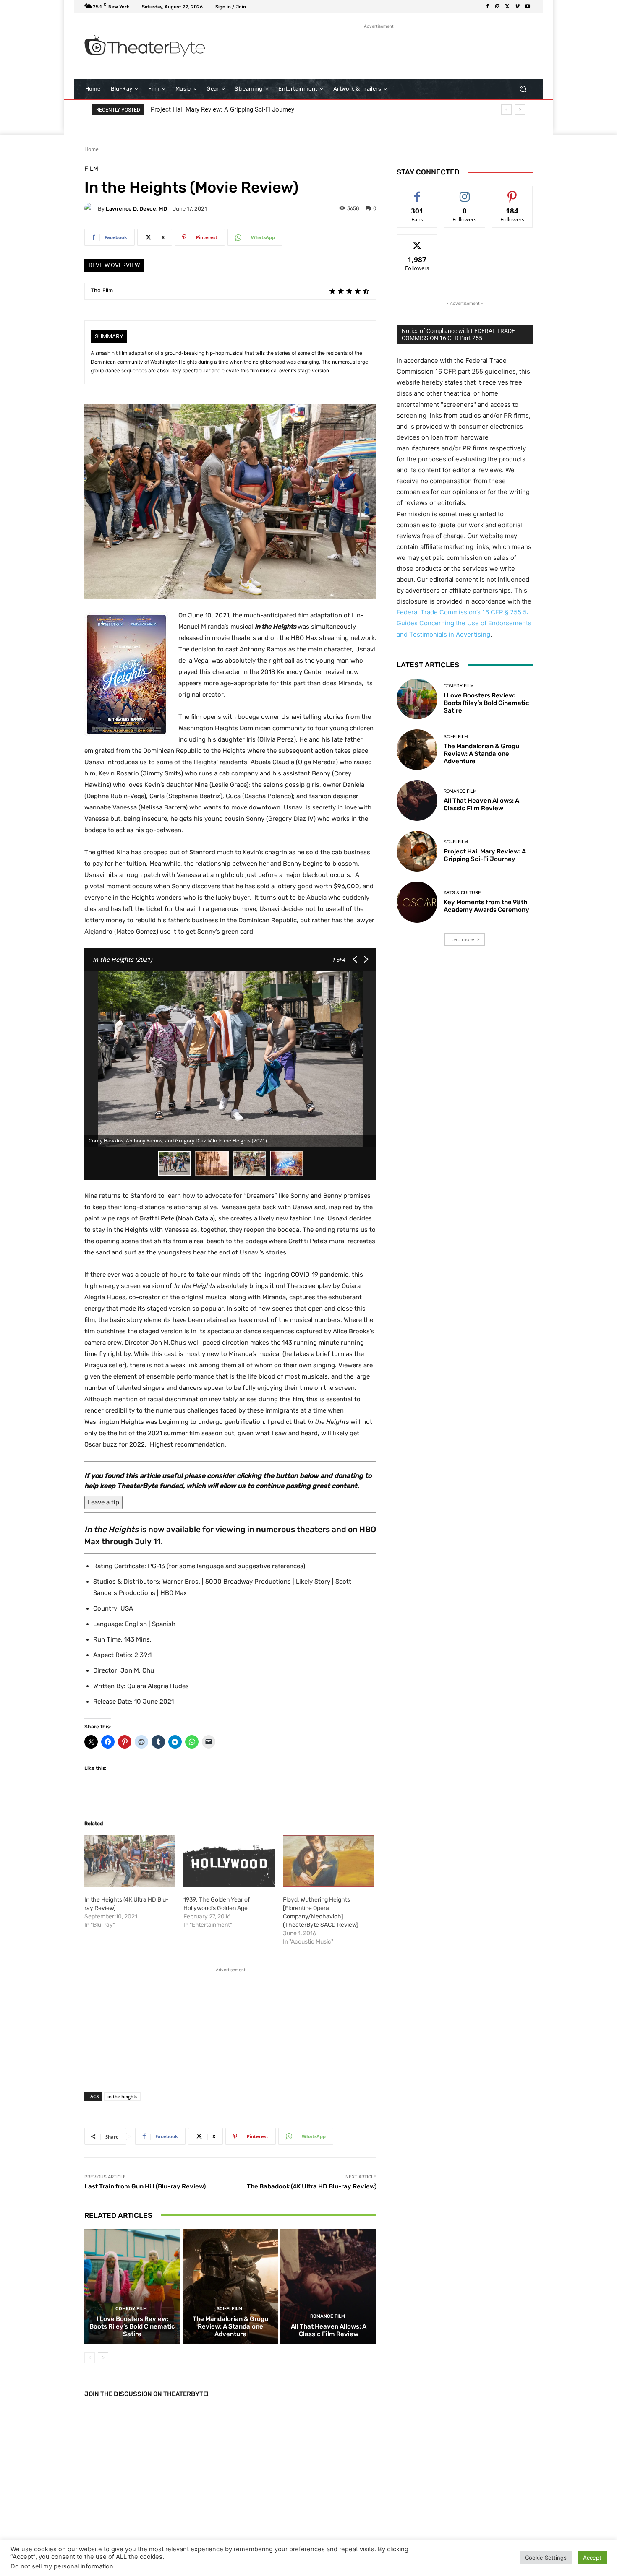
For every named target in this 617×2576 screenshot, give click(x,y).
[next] (520, 110)
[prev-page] (90, 2358)
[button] (523, 89)
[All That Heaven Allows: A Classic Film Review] (328, 2287)
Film (91, 169)
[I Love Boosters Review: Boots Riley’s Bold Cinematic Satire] (132, 2287)
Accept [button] (592, 2558)
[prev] (506, 110)
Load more (462, 939)
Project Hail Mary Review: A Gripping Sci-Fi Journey (485, 855)
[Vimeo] (518, 7)
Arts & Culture (462, 893)
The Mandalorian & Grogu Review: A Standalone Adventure (230, 2326)
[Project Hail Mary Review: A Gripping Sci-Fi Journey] (417, 851)
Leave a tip (103, 1502)
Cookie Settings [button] (546, 2558)
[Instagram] (497, 7)
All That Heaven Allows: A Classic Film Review (329, 2330)
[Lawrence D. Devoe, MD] (91, 208)
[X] (507, 7)
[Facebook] (487, 7)
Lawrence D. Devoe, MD (136, 209)
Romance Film (328, 2316)
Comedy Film (131, 2309)
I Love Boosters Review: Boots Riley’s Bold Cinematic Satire (132, 2326)
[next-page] (103, 2358)
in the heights (122, 2096)
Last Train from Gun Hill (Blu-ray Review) (145, 2186)
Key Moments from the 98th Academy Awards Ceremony (233, 109)
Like (417, 192)
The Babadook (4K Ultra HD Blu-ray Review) (312, 2186)
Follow (465, 192)
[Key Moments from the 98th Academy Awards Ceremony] (417, 902)
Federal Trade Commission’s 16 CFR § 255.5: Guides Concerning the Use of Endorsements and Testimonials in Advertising (464, 623)
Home (92, 149)
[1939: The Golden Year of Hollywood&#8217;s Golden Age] (229, 1861)
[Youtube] (528, 7)
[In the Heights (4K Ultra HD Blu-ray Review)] (130, 1861)
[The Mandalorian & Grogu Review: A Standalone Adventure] (231, 2287)
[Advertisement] (379, 49)
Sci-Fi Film (229, 2309)
